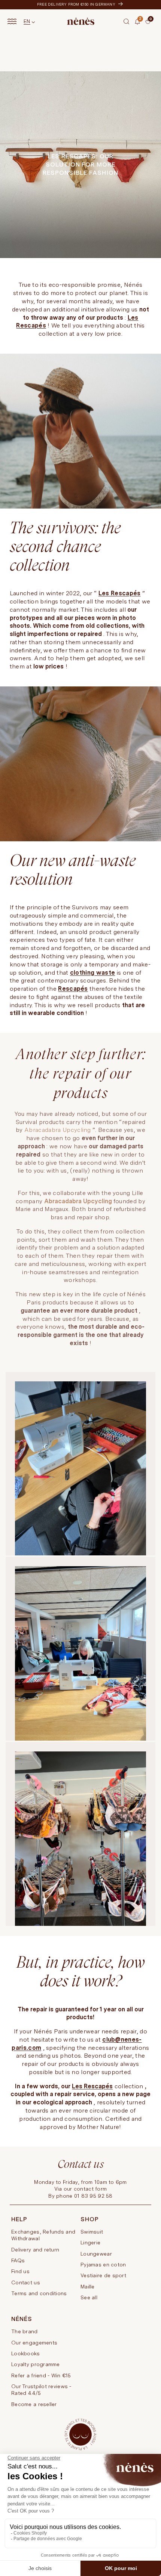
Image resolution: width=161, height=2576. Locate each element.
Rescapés (73, 989)
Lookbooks (26, 2353)
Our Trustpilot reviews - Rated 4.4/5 (41, 2390)
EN (27, 21)
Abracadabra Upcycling (58, 1130)
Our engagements (34, 2343)
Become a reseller (34, 2404)
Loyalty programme (36, 2364)
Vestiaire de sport (103, 2275)
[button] (127, 21)
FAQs (18, 2260)
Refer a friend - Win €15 (41, 2375)
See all (89, 2297)
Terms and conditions (39, 2293)
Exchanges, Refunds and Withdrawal (43, 2235)
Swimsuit (92, 2232)
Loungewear (96, 2254)
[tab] (143, 24)
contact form (90, 2189)
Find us (20, 2271)
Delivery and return (35, 2250)
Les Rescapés (120, 593)
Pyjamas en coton (103, 2265)
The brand (25, 2331)
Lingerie (90, 2243)
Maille (88, 2287)
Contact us (26, 2282)
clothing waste (92, 973)
